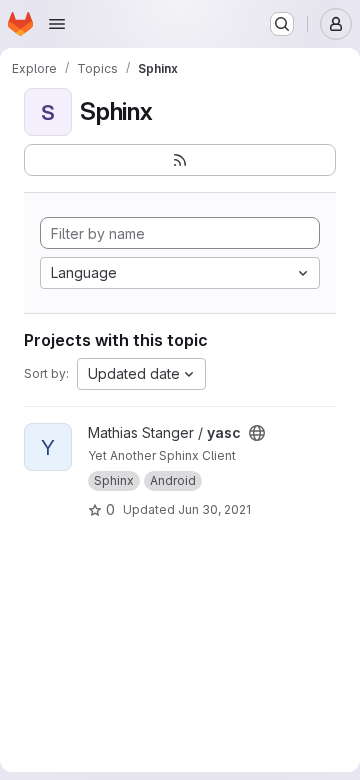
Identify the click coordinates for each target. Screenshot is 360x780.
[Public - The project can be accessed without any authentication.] (257, 433)
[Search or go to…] (282, 24)
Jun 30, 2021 (214, 509)
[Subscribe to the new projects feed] (180, 160)
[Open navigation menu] (57, 24)
